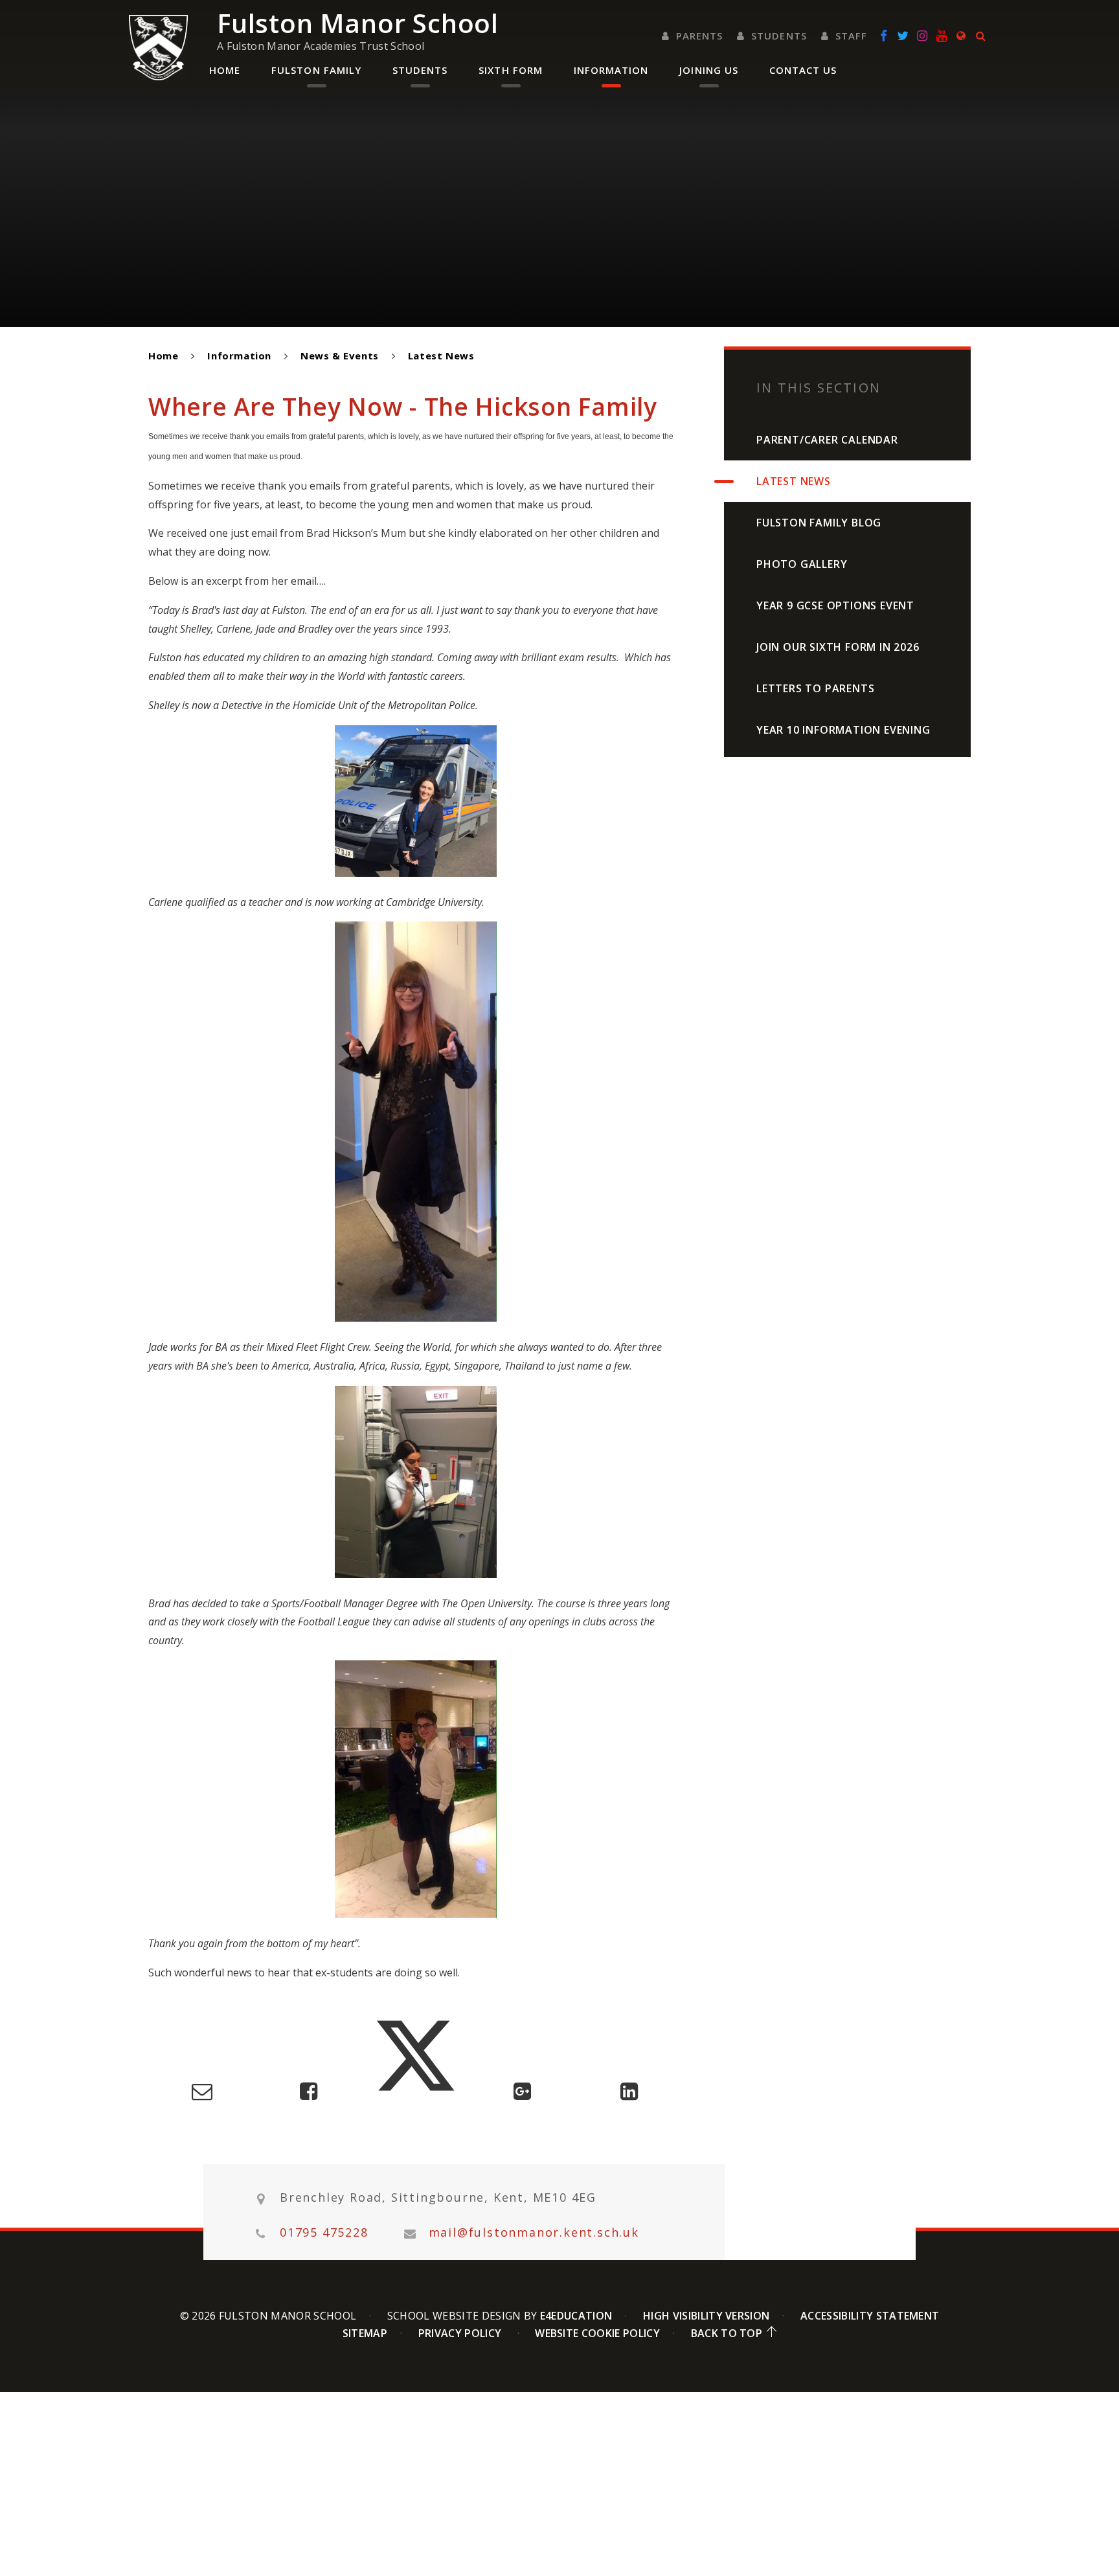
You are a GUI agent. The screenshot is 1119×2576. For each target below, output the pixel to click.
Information (239, 356)
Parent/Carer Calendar (827, 440)
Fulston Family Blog (819, 523)
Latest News (441, 356)
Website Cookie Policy (597, 2333)
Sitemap (365, 2333)
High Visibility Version (706, 2316)
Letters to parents (815, 688)
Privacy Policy (460, 2333)
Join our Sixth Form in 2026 (838, 647)
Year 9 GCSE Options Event (835, 605)
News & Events (340, 356)
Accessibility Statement (870, 2316)
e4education (576, 2316)
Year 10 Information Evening (843, 730)
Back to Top (727, 2333)
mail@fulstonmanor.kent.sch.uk (534, 2232)
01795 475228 (324, 2232)
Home (163, 356)
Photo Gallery (802, 564)
